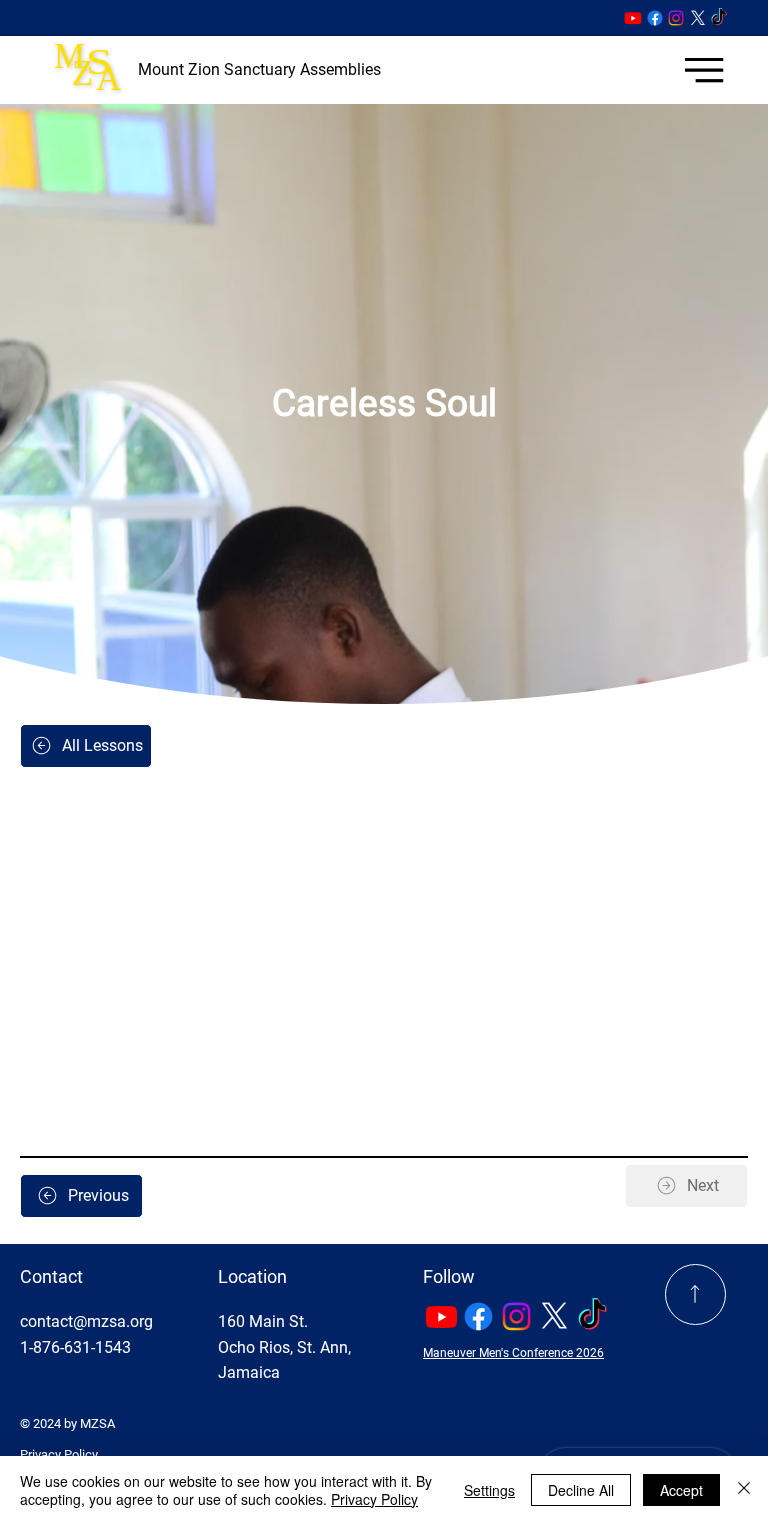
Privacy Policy (59, 1454)
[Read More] (695, 1294)
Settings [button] (489, 1490)
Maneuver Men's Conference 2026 (513, 1353)
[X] (698, 18)
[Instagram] (676, 18)
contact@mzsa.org (86, 1321)
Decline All (581, 1490)
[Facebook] (655, 18)
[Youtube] (633, 18)
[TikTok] (719, 18)
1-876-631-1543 (75, 1347)
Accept (681, 1490)
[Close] (744, 1490)
